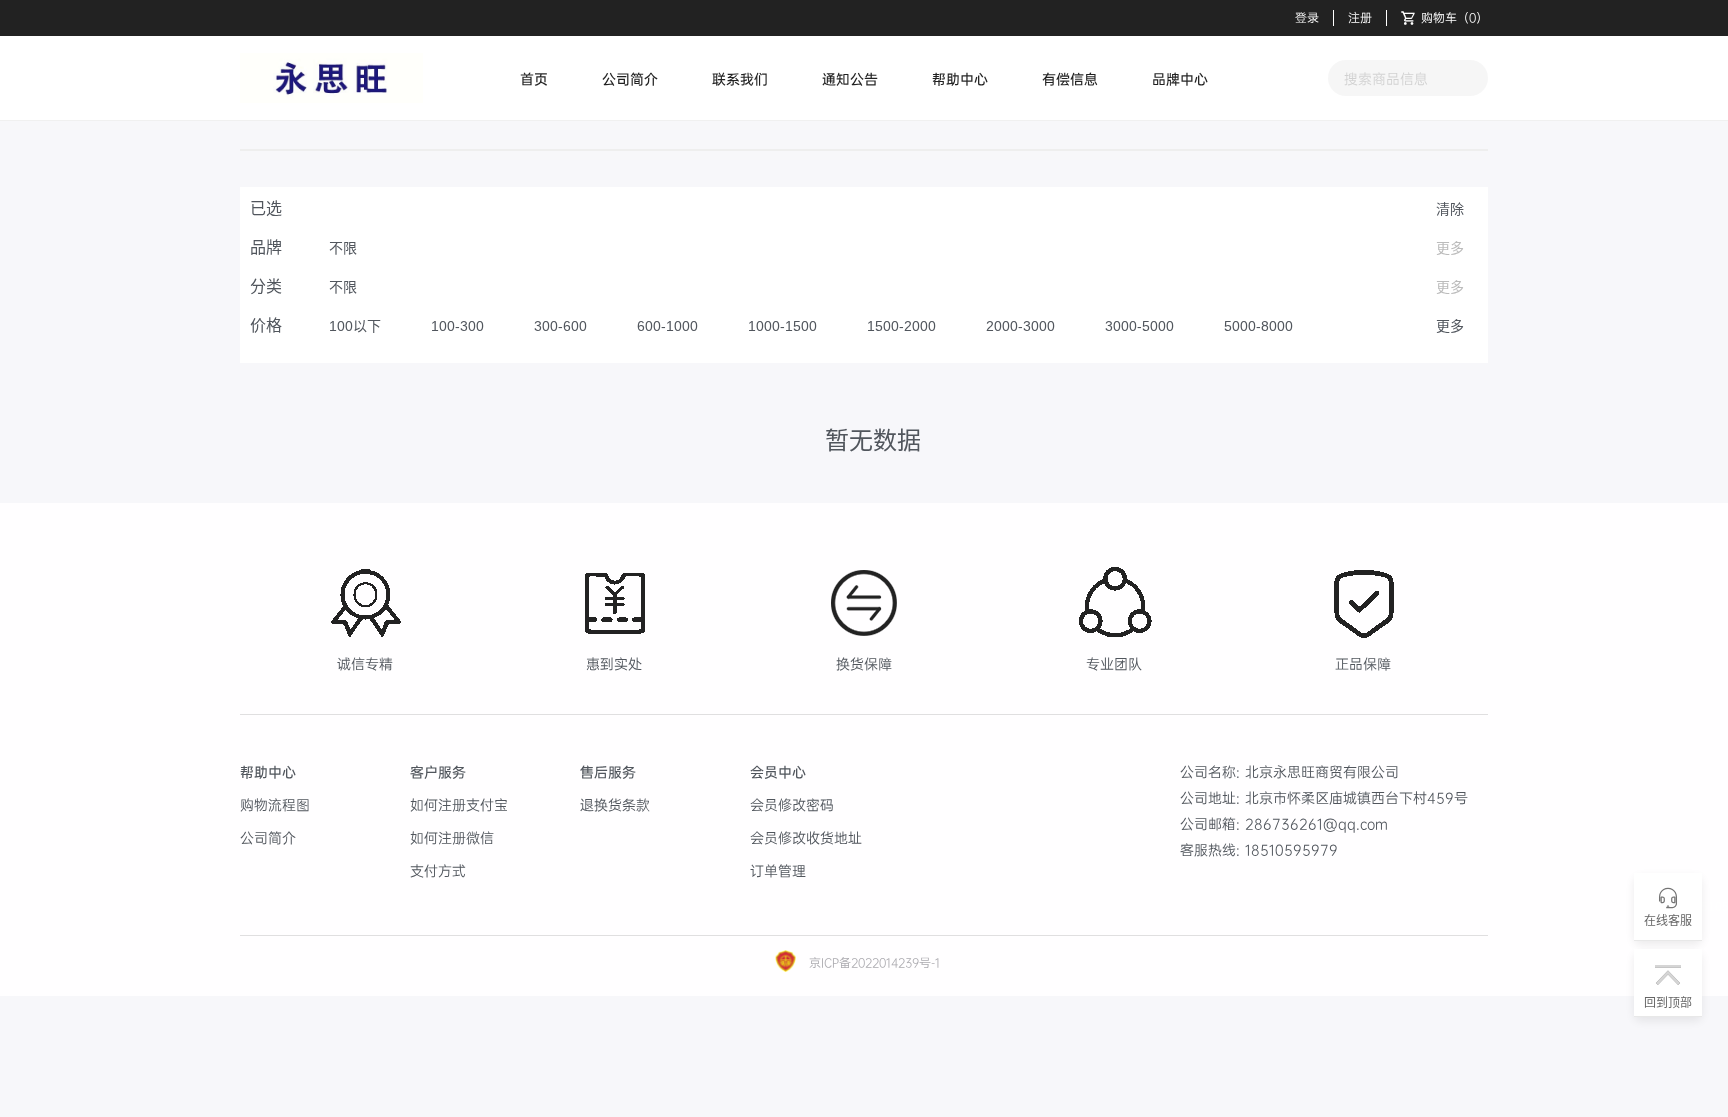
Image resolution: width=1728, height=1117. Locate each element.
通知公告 (850, 78)
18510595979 (1291, 849)
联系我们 (740, 78)
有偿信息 (1070, 78)
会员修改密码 (792, 804)
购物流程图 (275, 804)
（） (1454, 18)
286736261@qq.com (1316, 823)
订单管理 (778, 870)
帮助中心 (960, 78)
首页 (534, 78)
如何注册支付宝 (459, 804)
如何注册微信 (452, 837)
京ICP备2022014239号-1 (872, 962)
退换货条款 (615, 804)
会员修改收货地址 (806, 837)
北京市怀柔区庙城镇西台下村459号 (1356, 797)
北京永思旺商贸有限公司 (1322, 771)
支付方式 (438, 870)
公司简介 (630, 78)
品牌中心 (1180, 78)
